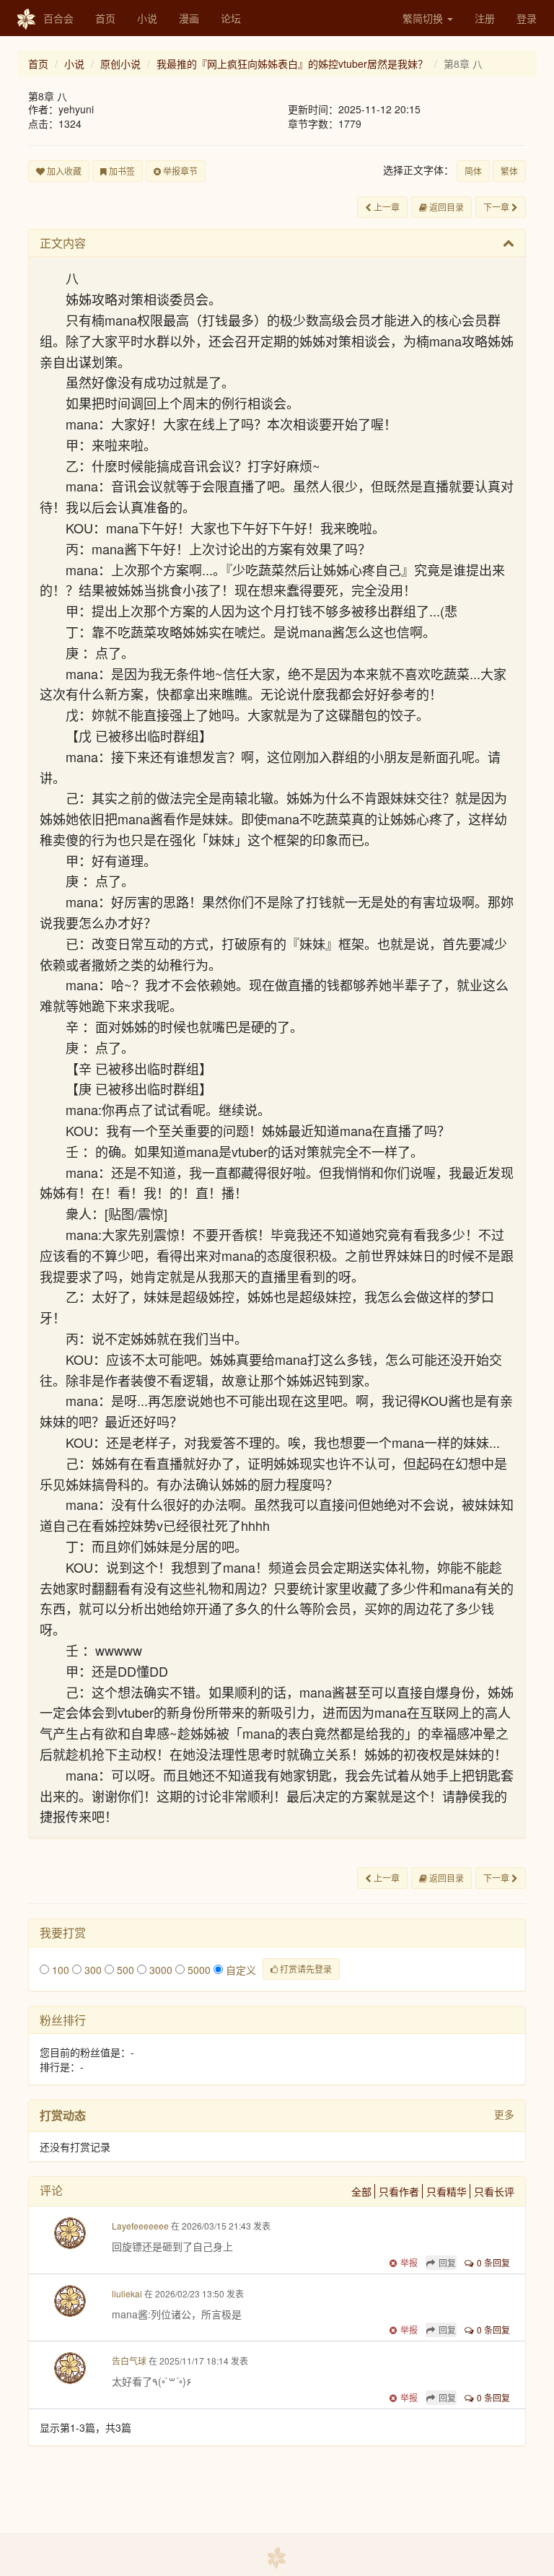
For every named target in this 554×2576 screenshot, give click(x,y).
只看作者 (399, 2191)
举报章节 (179, 171)
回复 (447, 2262)
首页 (105, 18)
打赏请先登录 (305, 1969)
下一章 (497, 207)
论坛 (231, 18)
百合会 (58, 18)
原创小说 (120, 64)
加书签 (121, 171)
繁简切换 (424, 18)
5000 (198, 1970)
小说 (147, 18)
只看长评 (494, 2191)
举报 (409, 2262)
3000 (159, 1970)
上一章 (386, 207)
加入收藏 (63, 171)
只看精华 (447, 2191)
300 (92, 1970)
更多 (504, 2114)
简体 (473, 171)
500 (124, 1970)
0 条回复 (493, 2262)
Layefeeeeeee (140, 2226)
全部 (361, 2191)
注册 (485, 18)
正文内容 (63, 243)
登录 (527, 18)
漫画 (189, 18)
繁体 (509, 171)
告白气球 (129, 2361)
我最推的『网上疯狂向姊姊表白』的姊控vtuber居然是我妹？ (292, 64)
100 (59, 1970)
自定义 (239, 1970)
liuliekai (127, 2293)
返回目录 (445, 207)
